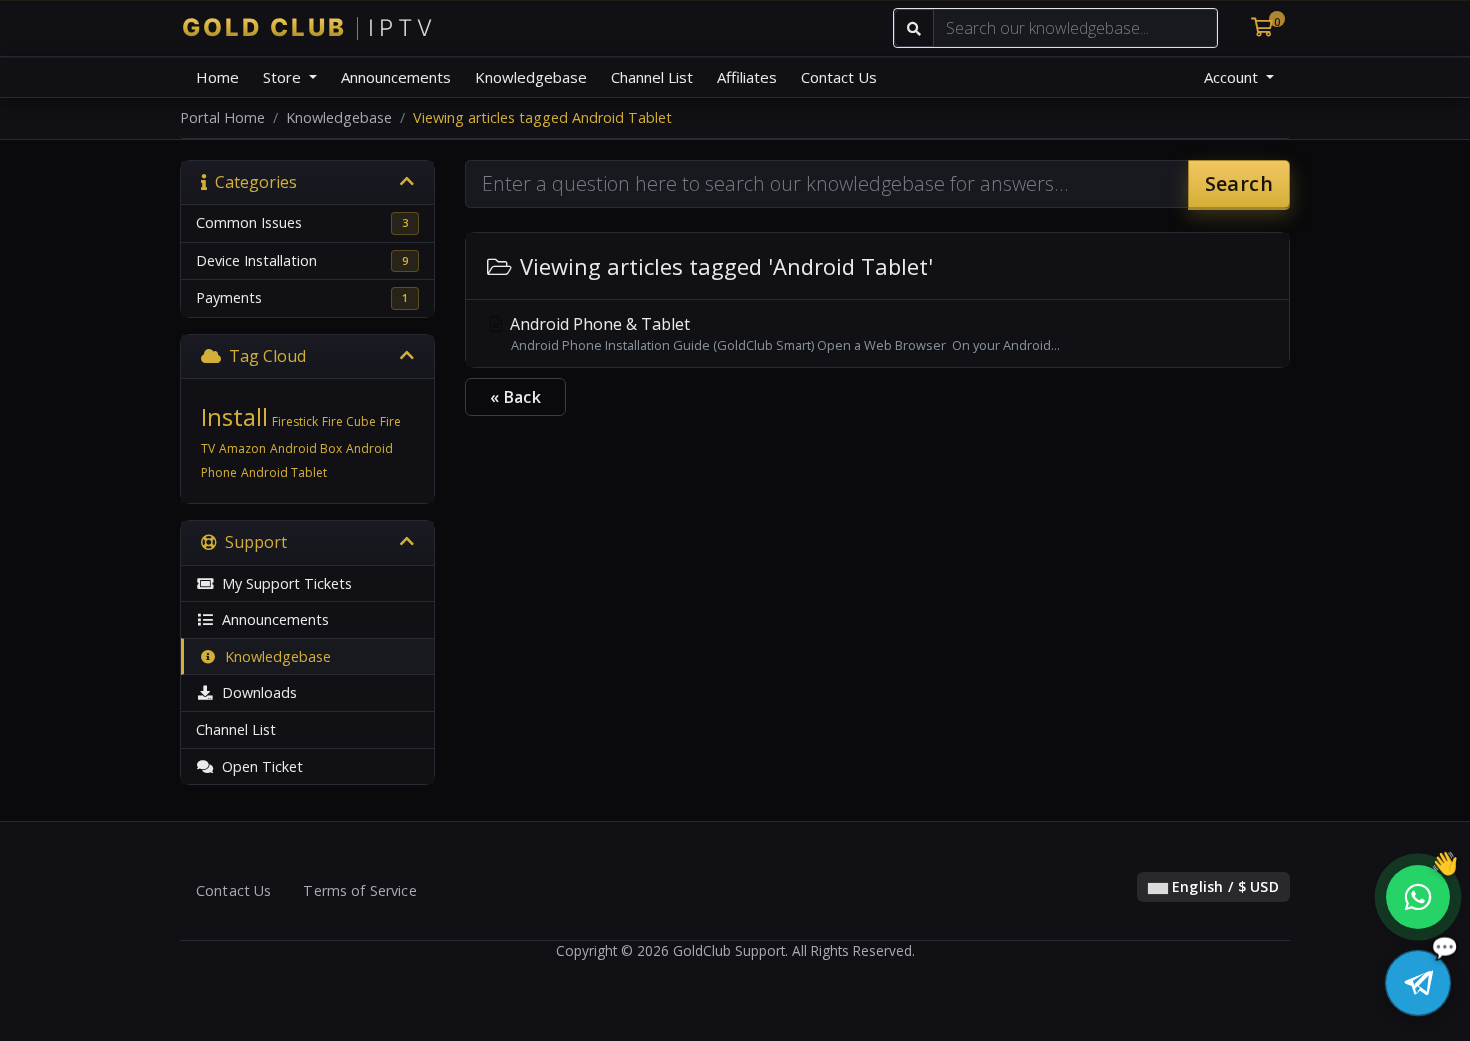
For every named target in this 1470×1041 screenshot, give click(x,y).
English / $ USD (1223, 886)
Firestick (295, 421)
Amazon (242, 448)
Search (1239, 183)
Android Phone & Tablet (783, 333)
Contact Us (839, 77)
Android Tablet (284, 472)
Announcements (396, 77)
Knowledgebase (531, 77)
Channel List (652, 77)
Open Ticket (258, 766)
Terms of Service (359, 890)
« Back (515, 397)
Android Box (306, 448)
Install (234, 416)
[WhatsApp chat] (1418, 897)
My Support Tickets (283, 583)
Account (1233, 77)
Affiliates (747, 77)
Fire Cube (349, 421)
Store (284, 77)
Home (217, 77)
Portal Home (222, 117)
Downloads (255, 692)
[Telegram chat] (1418, 983)
